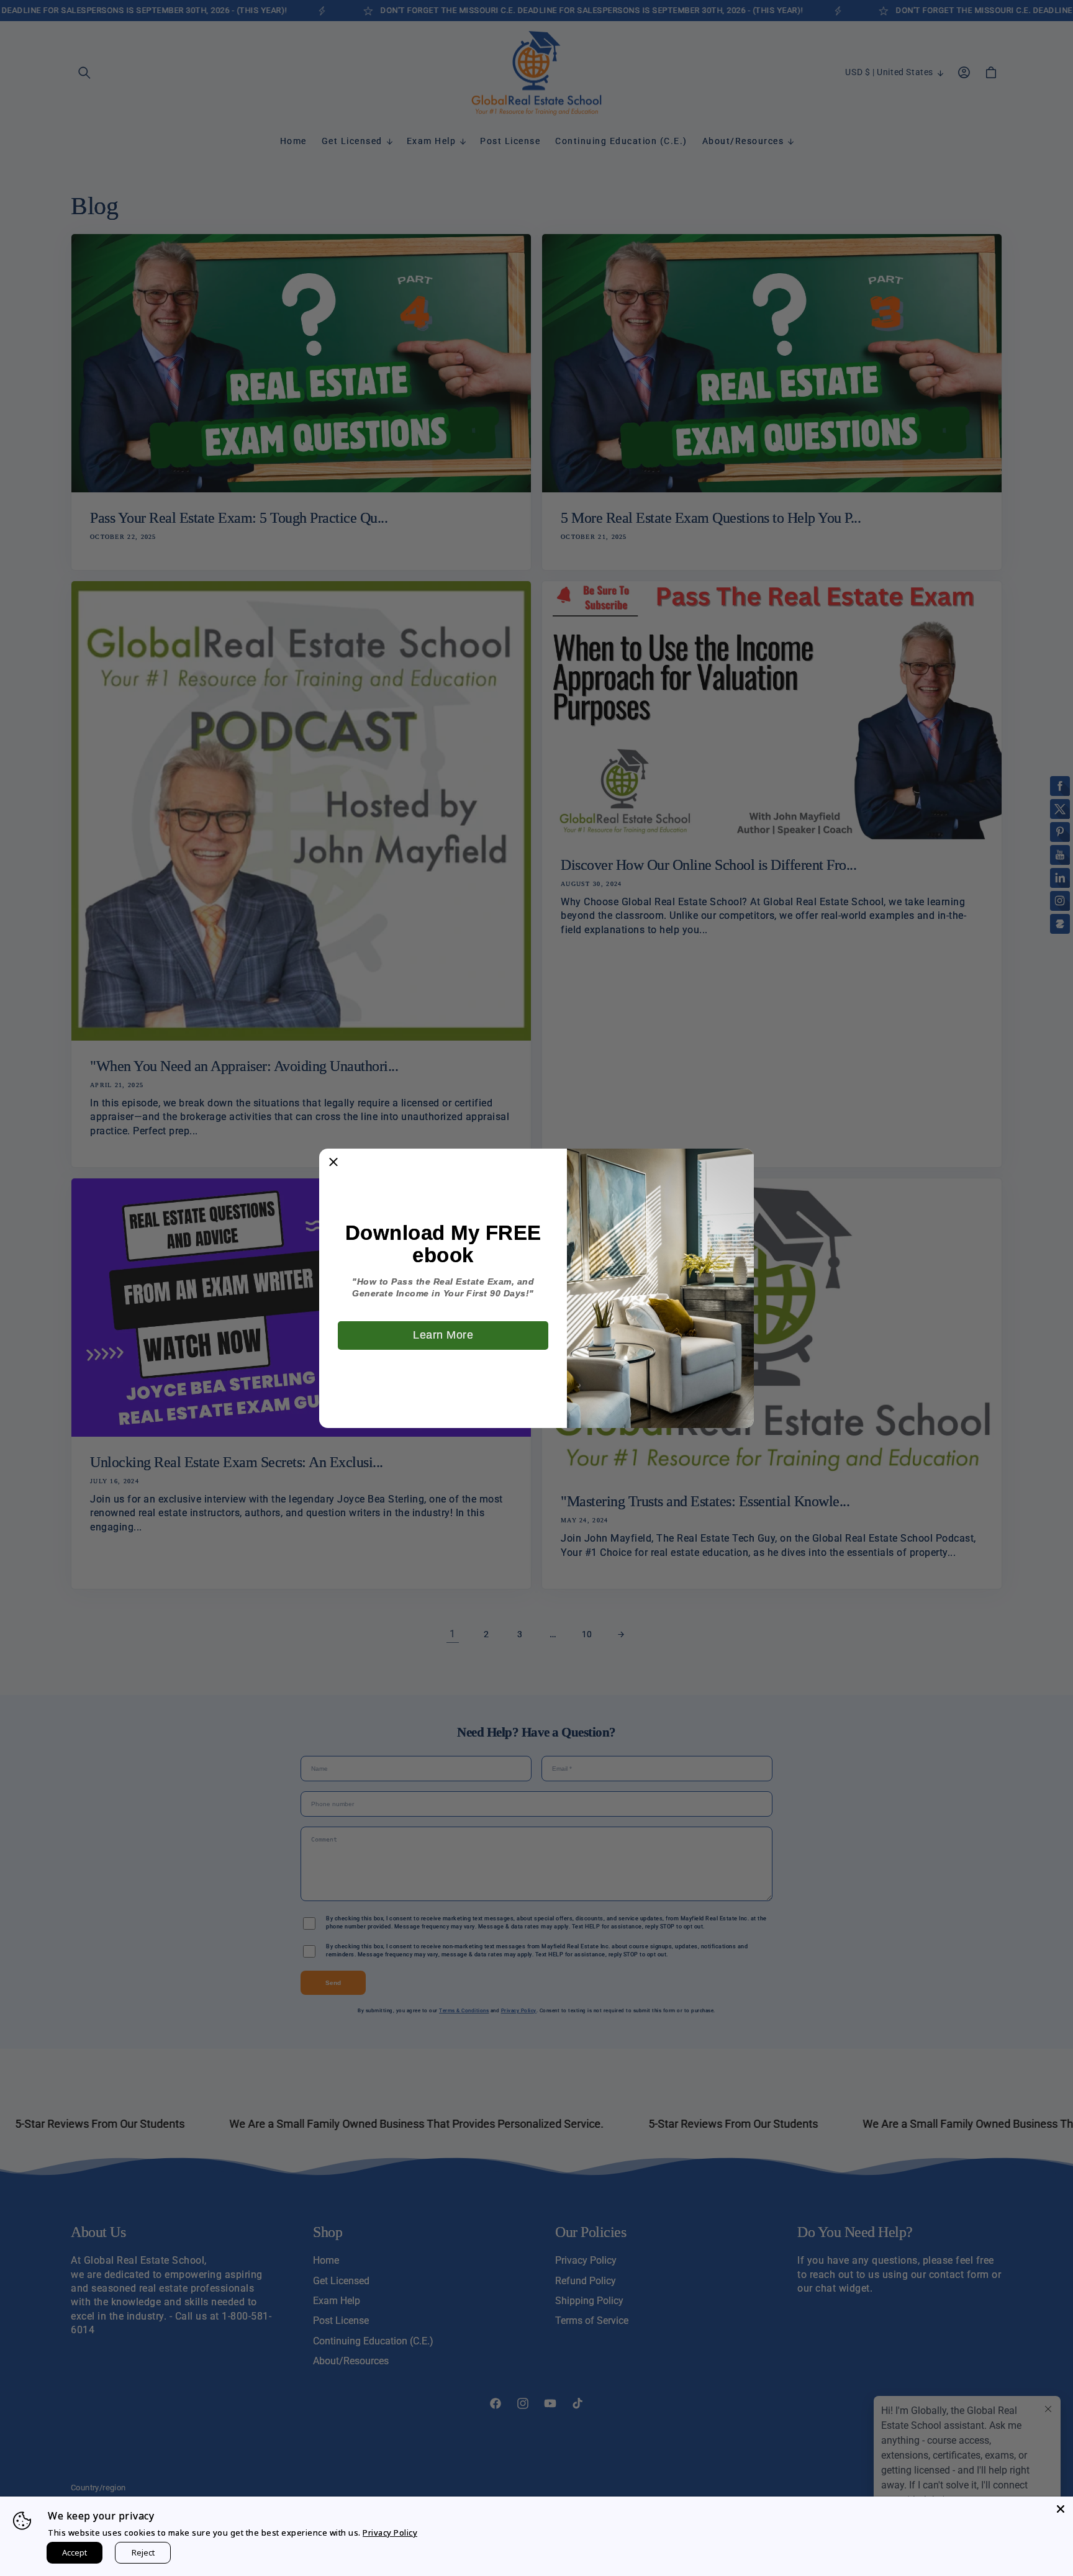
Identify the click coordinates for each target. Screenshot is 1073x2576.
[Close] (1061, 2509)
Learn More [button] (443, 1335)
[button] (333, 1163)
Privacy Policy (390, 2533)
